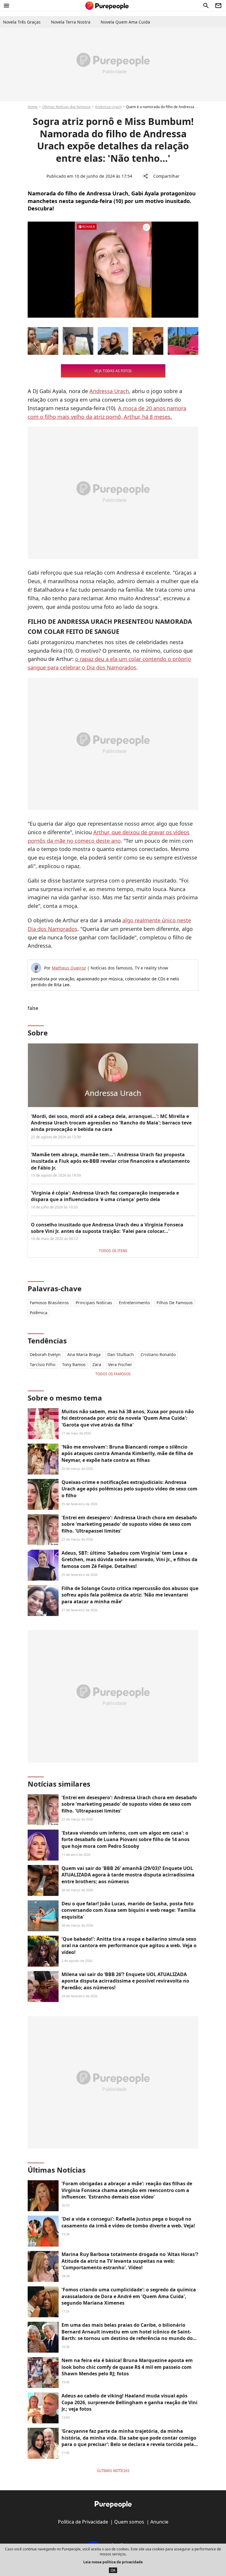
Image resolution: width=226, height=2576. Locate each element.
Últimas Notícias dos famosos (66, 107)
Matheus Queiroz (69, 968)
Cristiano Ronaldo (158, 1354)
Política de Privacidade (83, 2522)
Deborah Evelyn (45, 1354)
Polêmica (39, 1313)
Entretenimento (134, 1303)
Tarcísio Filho (43, 1364)
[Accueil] (107, 6)
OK (113, 2570)
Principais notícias (94, 1303)
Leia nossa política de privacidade (113, 2562)
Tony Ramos (74, 1364)
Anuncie (159, 2522)
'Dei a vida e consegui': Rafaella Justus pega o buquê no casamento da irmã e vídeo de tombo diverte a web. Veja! (128, 2222)
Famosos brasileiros (49, 1303)
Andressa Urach (108, 107)
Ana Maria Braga (84, 1354)
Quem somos (129, 2522)
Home (33, 107)
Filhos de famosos (175, 1303)
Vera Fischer (120, 1364)
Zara (97, 1364)
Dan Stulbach (121, 1354)
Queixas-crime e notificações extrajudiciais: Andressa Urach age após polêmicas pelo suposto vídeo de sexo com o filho (129, 1489)
